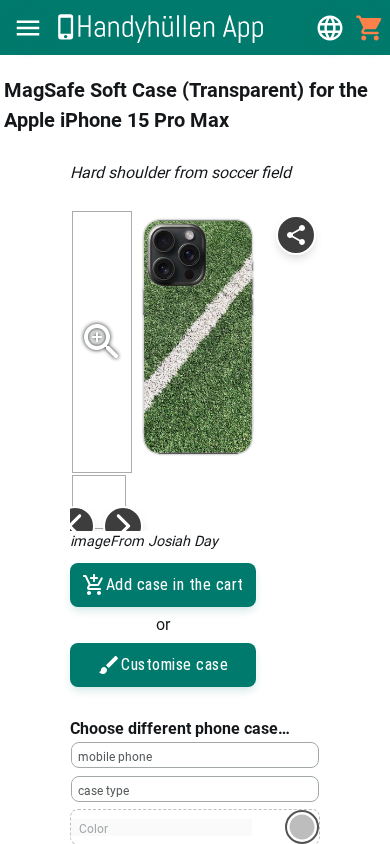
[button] (28, 28)
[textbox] (195, 755)
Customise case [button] (174, 664)
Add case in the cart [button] (175, 584)
